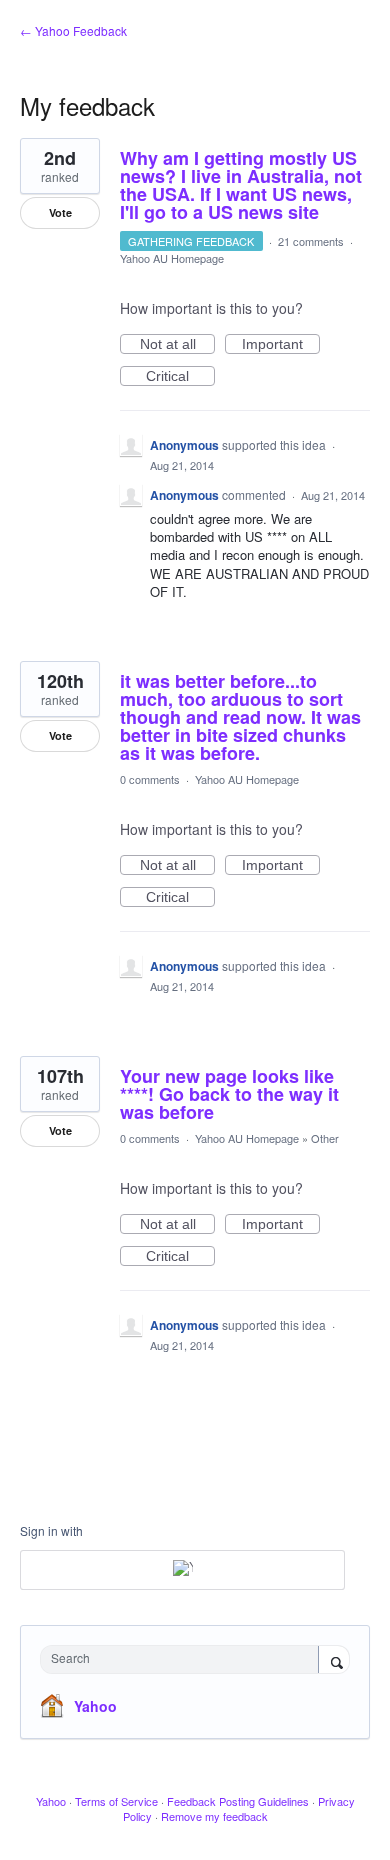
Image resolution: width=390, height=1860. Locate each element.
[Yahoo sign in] (182, 1570)
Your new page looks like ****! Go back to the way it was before (229, 1094)
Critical (180, 377)
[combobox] (184, 1659)
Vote (60, 212)
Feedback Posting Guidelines (238, 1801)
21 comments (311, 241)
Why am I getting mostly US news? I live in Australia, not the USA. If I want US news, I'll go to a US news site (241, 185)
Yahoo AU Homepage (172, 258)
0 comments (150, 779)
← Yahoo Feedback (73, 30)
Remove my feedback (214, 1816)
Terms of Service (116, 1801)
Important (281, 345)
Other (325, 1138)
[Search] (334, 1661)
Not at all (177, 345)
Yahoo (95, 1706)
